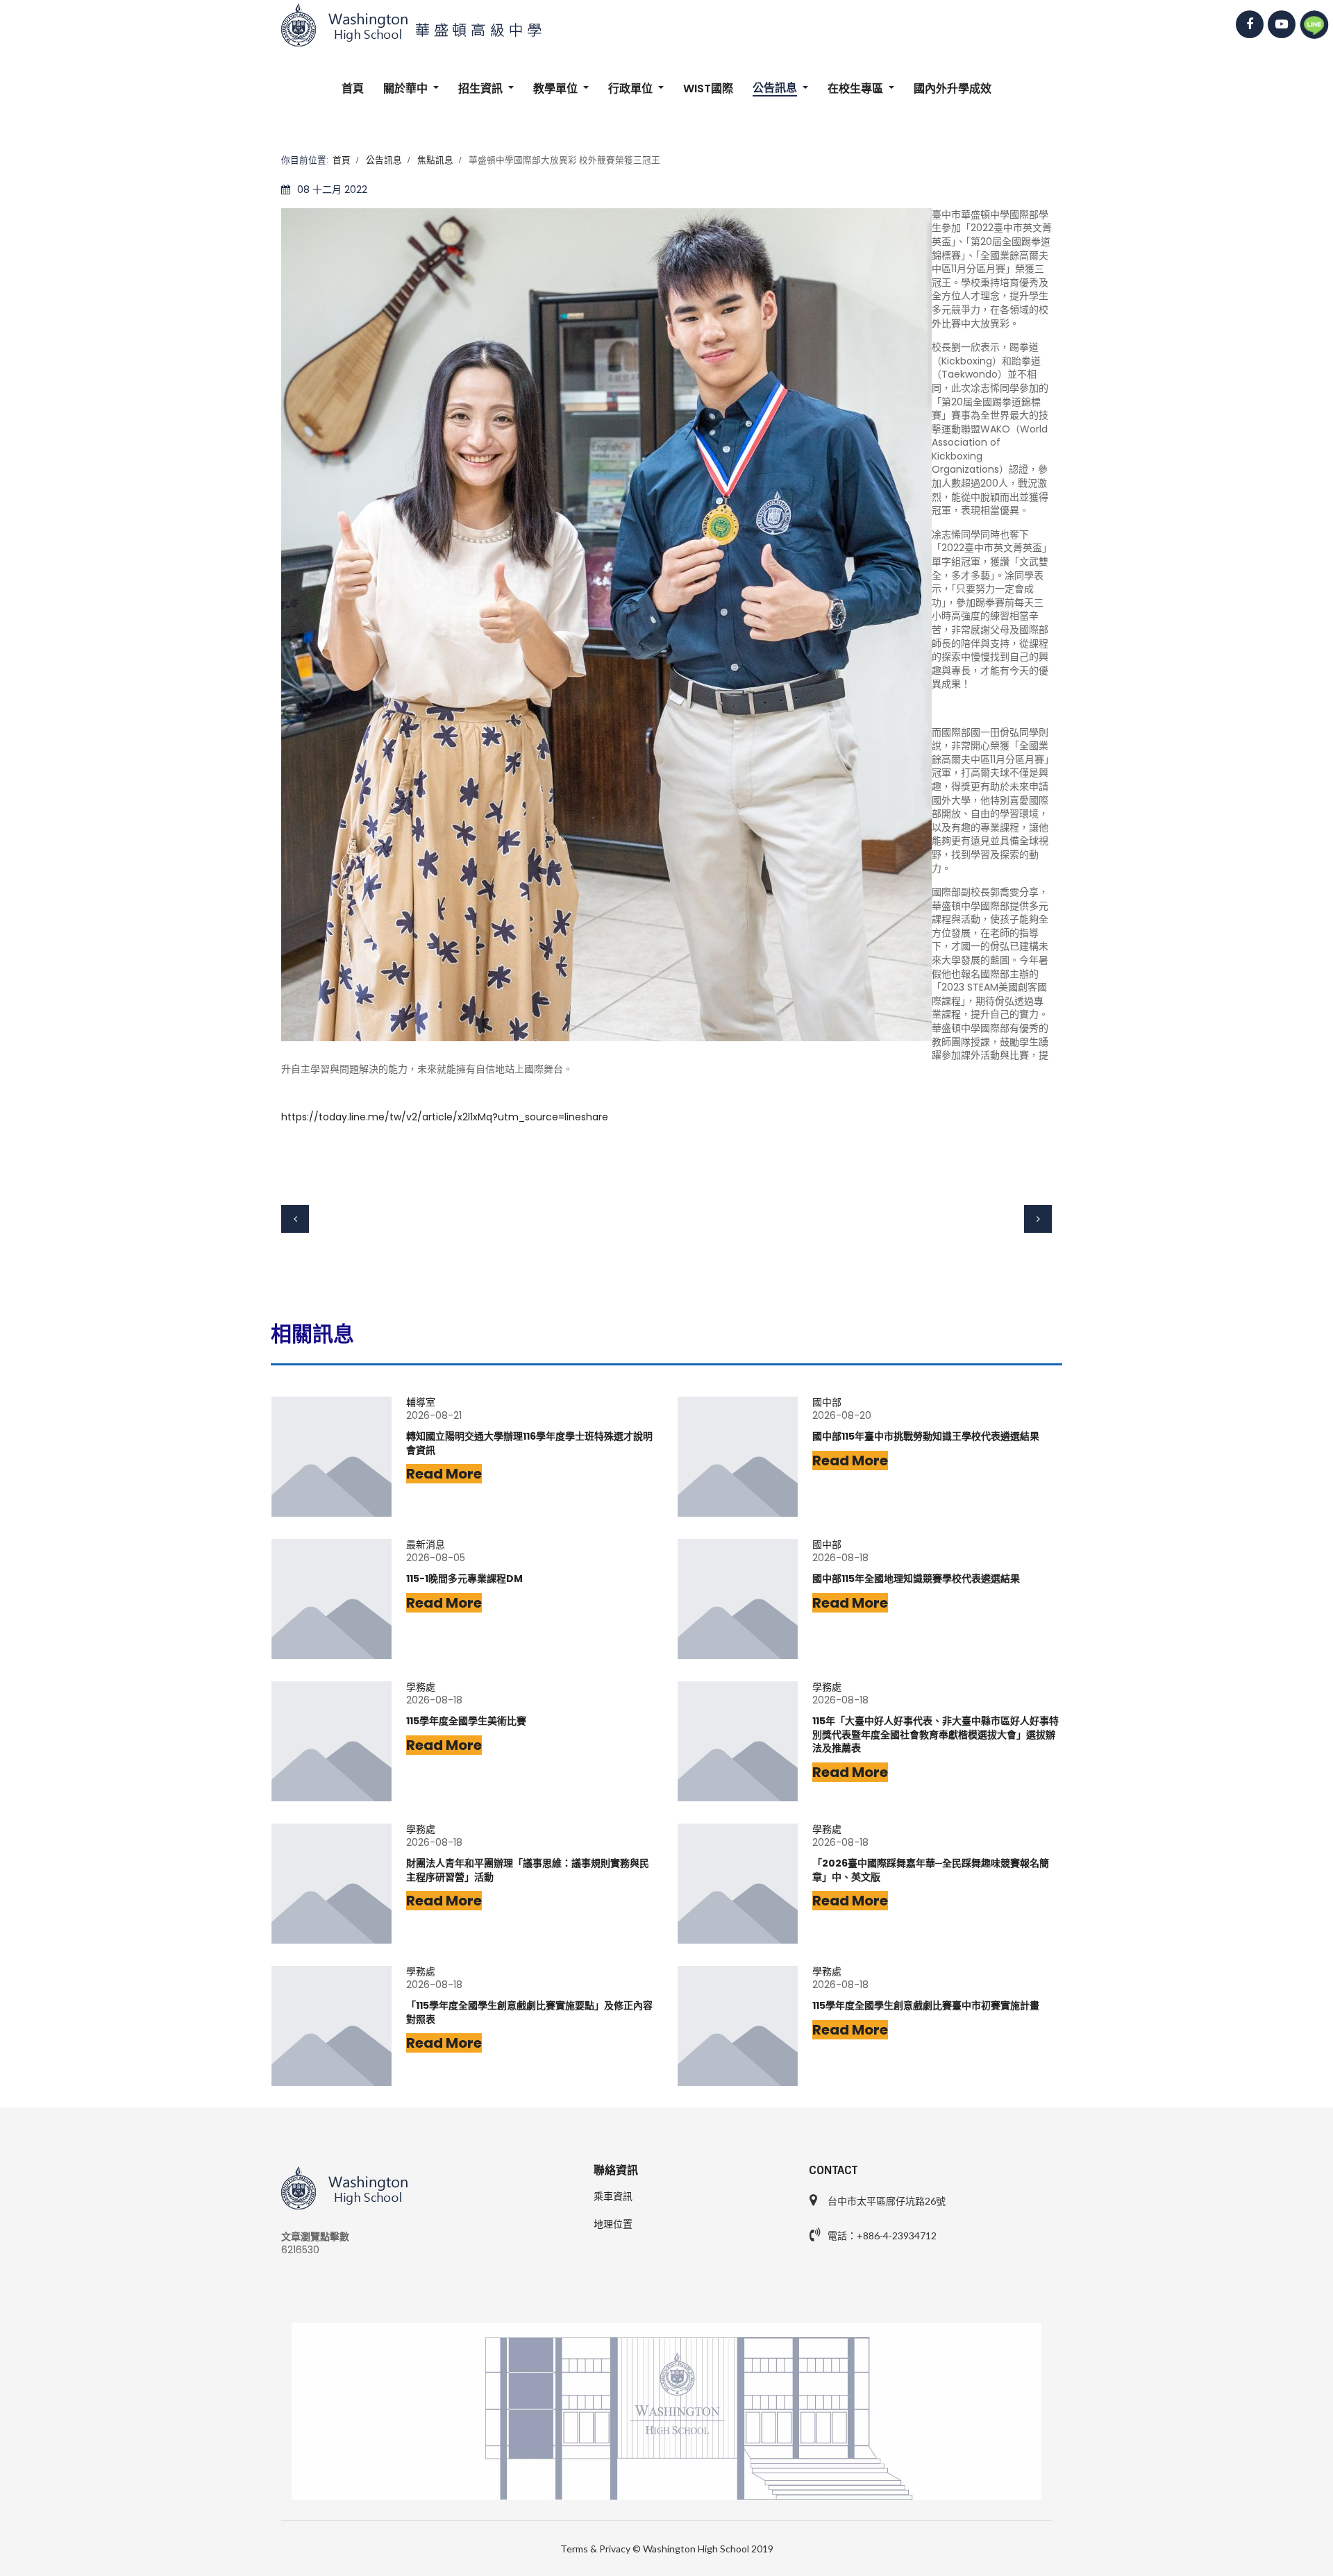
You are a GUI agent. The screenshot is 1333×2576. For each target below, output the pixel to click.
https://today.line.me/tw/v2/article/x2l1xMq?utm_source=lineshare (445, 1117)
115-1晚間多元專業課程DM (464, 1579)
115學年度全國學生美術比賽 (466, 1721)
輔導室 (421, 1403)
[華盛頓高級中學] (666, 25)
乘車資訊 (613, 2196)
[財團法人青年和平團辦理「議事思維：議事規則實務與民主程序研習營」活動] (332, 1884)
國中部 (827, 1403)
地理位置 (613, 2224)
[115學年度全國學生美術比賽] (332, 1741)
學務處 (421, 1687)
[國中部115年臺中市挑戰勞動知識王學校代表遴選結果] (738, 1457)
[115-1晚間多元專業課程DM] (332, 1599)
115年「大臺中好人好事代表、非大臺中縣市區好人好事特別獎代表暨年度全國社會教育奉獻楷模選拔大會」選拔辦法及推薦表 (936, 1735)
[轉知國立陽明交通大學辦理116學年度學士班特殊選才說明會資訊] (332, 1457)
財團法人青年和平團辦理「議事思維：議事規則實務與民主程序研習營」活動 (528, 1870)
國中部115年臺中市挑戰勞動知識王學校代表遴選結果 (926, 1437)
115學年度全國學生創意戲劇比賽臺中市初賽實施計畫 (926, 2006)
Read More (444, 1474)
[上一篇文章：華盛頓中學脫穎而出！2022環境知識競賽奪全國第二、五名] (295, 1219)
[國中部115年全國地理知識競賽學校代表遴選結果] (738, 1599)
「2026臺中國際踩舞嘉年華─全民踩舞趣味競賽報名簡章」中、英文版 (931, 1870)
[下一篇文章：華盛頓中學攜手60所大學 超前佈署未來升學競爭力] (1038, 1219)
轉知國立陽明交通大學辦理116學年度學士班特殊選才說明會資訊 (529, 1443)
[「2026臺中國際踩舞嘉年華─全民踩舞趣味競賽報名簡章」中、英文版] (738, 1884)
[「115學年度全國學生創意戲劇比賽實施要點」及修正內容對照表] (332, 2026)
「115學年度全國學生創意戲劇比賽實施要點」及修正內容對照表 (529, 2013)
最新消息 (426, 1545)
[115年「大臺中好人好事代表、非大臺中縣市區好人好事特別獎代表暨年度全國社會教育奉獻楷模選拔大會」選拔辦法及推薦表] (738, 1741)
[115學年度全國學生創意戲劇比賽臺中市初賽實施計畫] (738, 2026)
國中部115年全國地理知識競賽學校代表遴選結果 (916, 1579)
